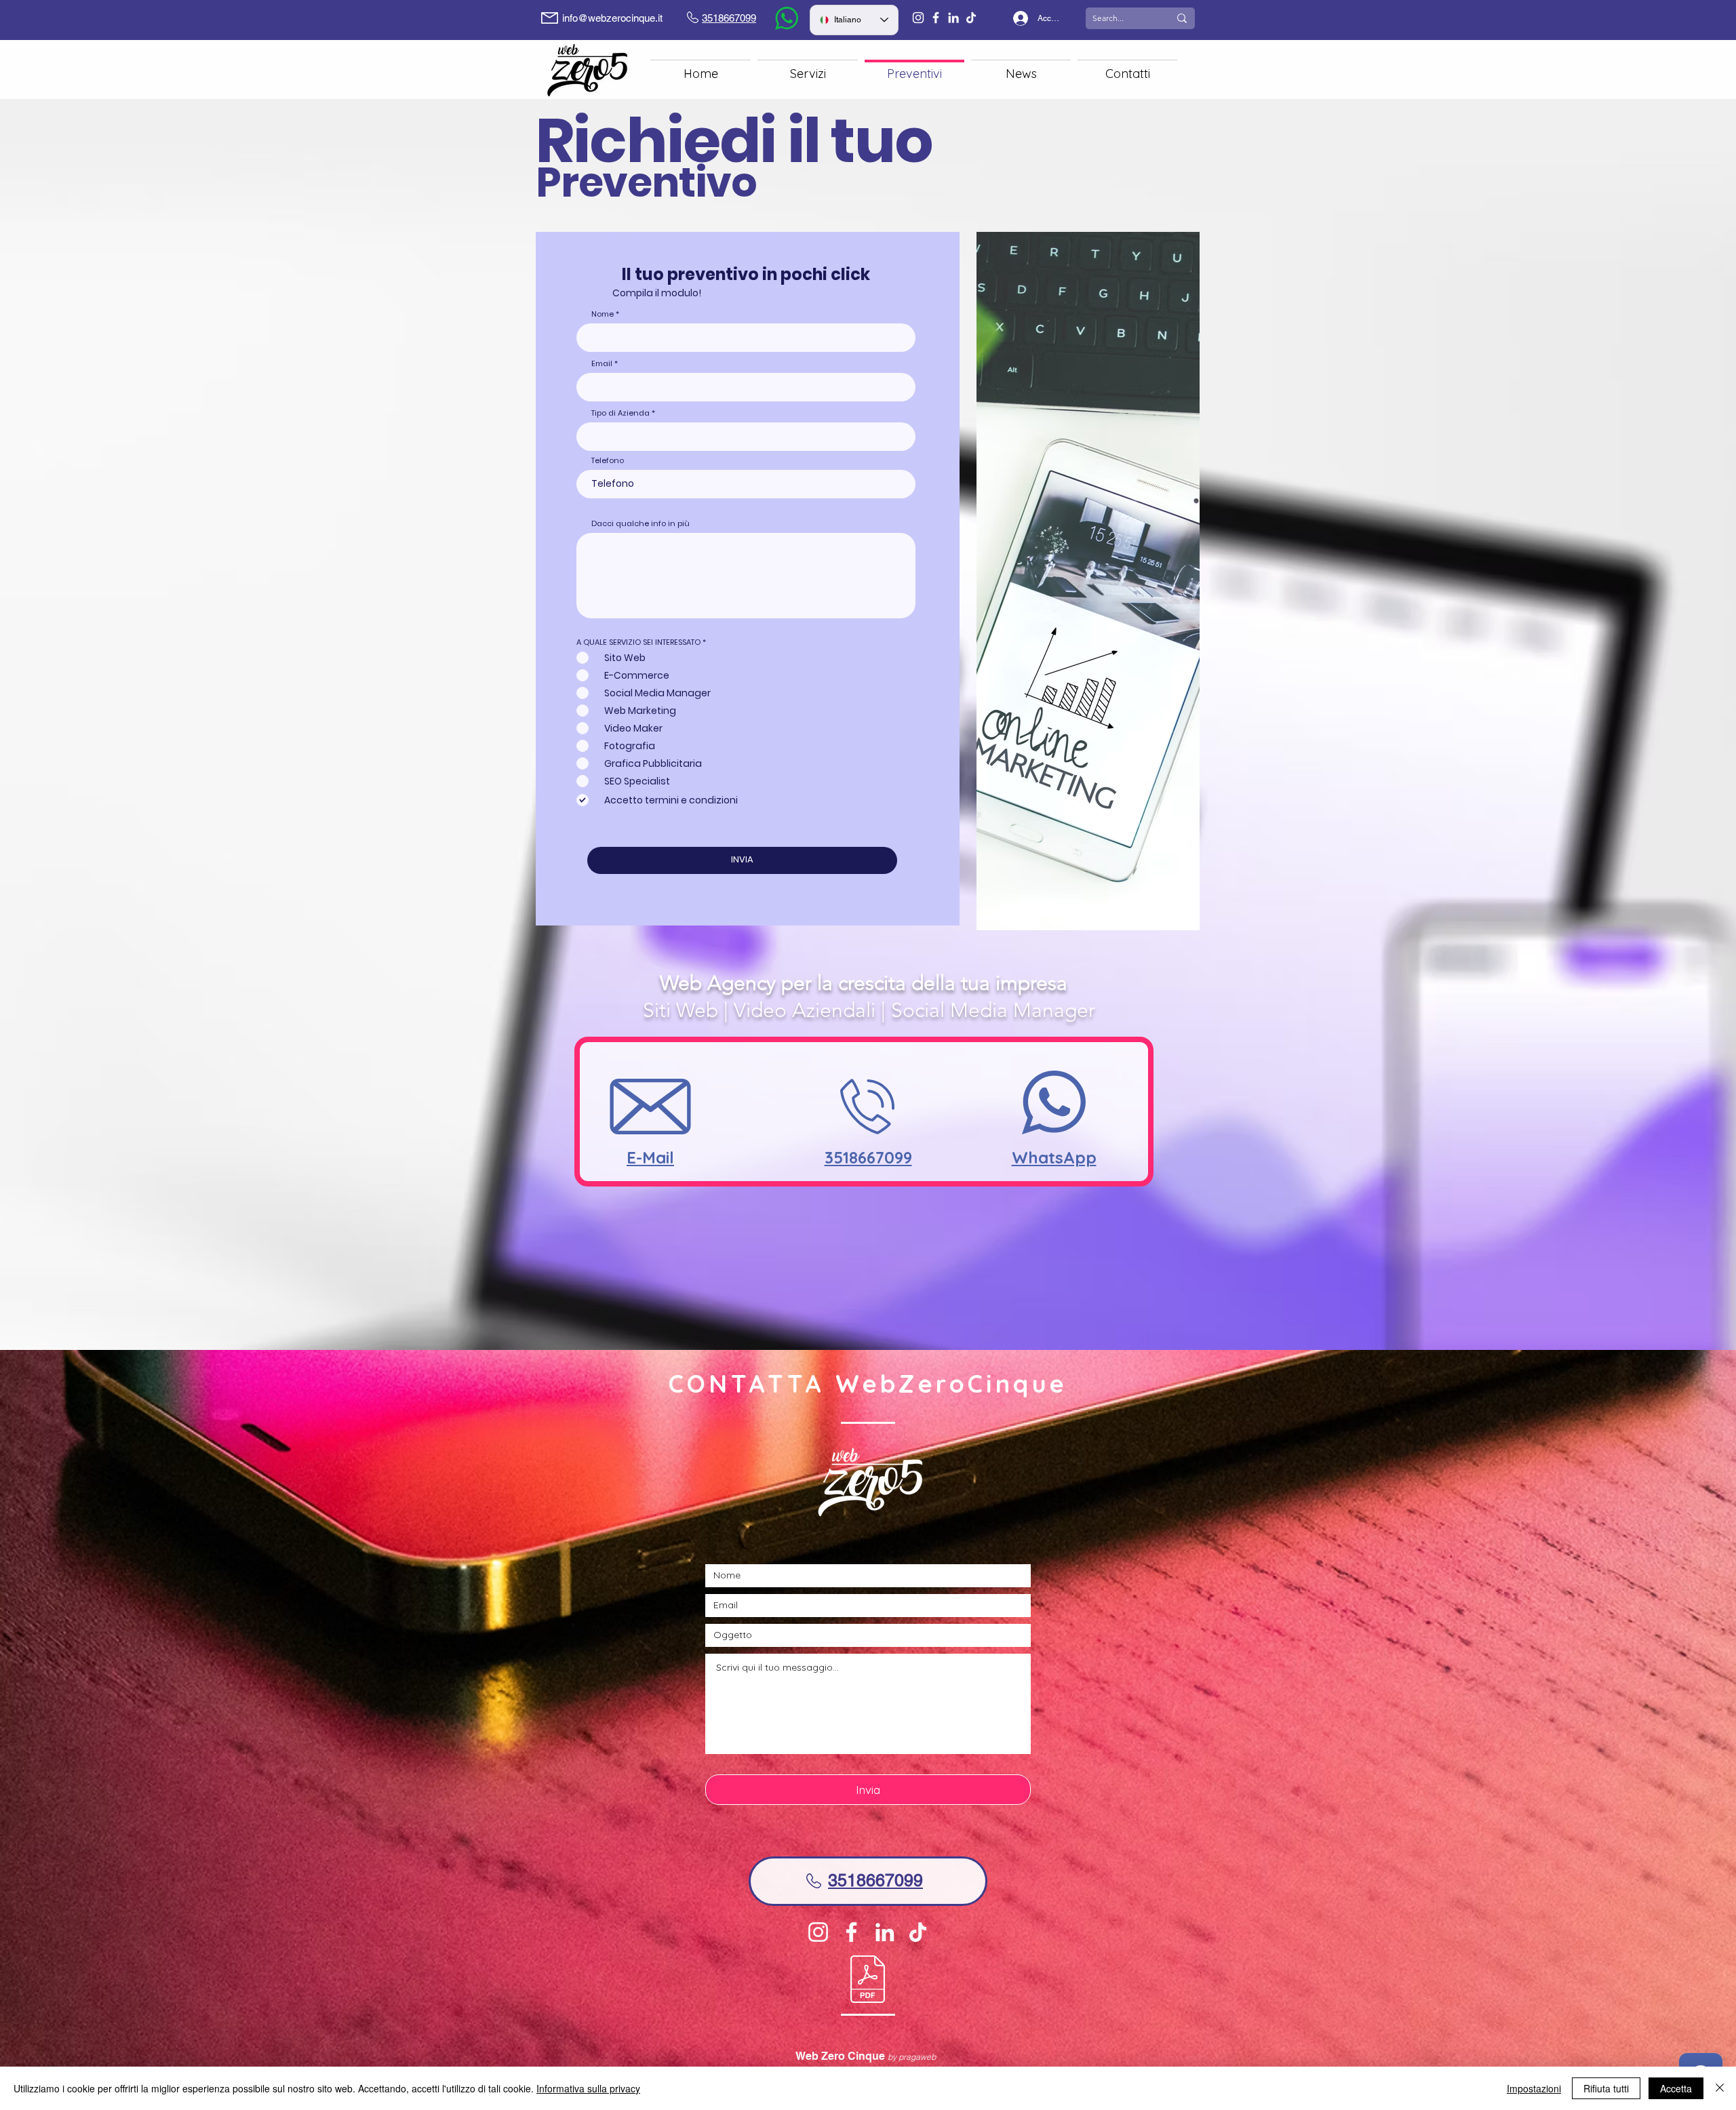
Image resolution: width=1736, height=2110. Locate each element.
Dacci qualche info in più (640, 524)
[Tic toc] (971, 18)
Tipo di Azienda (620, 413)
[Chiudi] (1720, 2088)
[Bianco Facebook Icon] (936, 18)
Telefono (608, 461)
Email (602, 364)
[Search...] (1182, 18)
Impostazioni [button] (1534, 2088)
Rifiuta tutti (1606, 2088)
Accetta (1676, 2088)
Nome (603, 314)
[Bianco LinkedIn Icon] (953, 18)
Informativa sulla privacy (588, 2088)
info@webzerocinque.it (612, 18)
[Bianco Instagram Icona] (918, 18)
